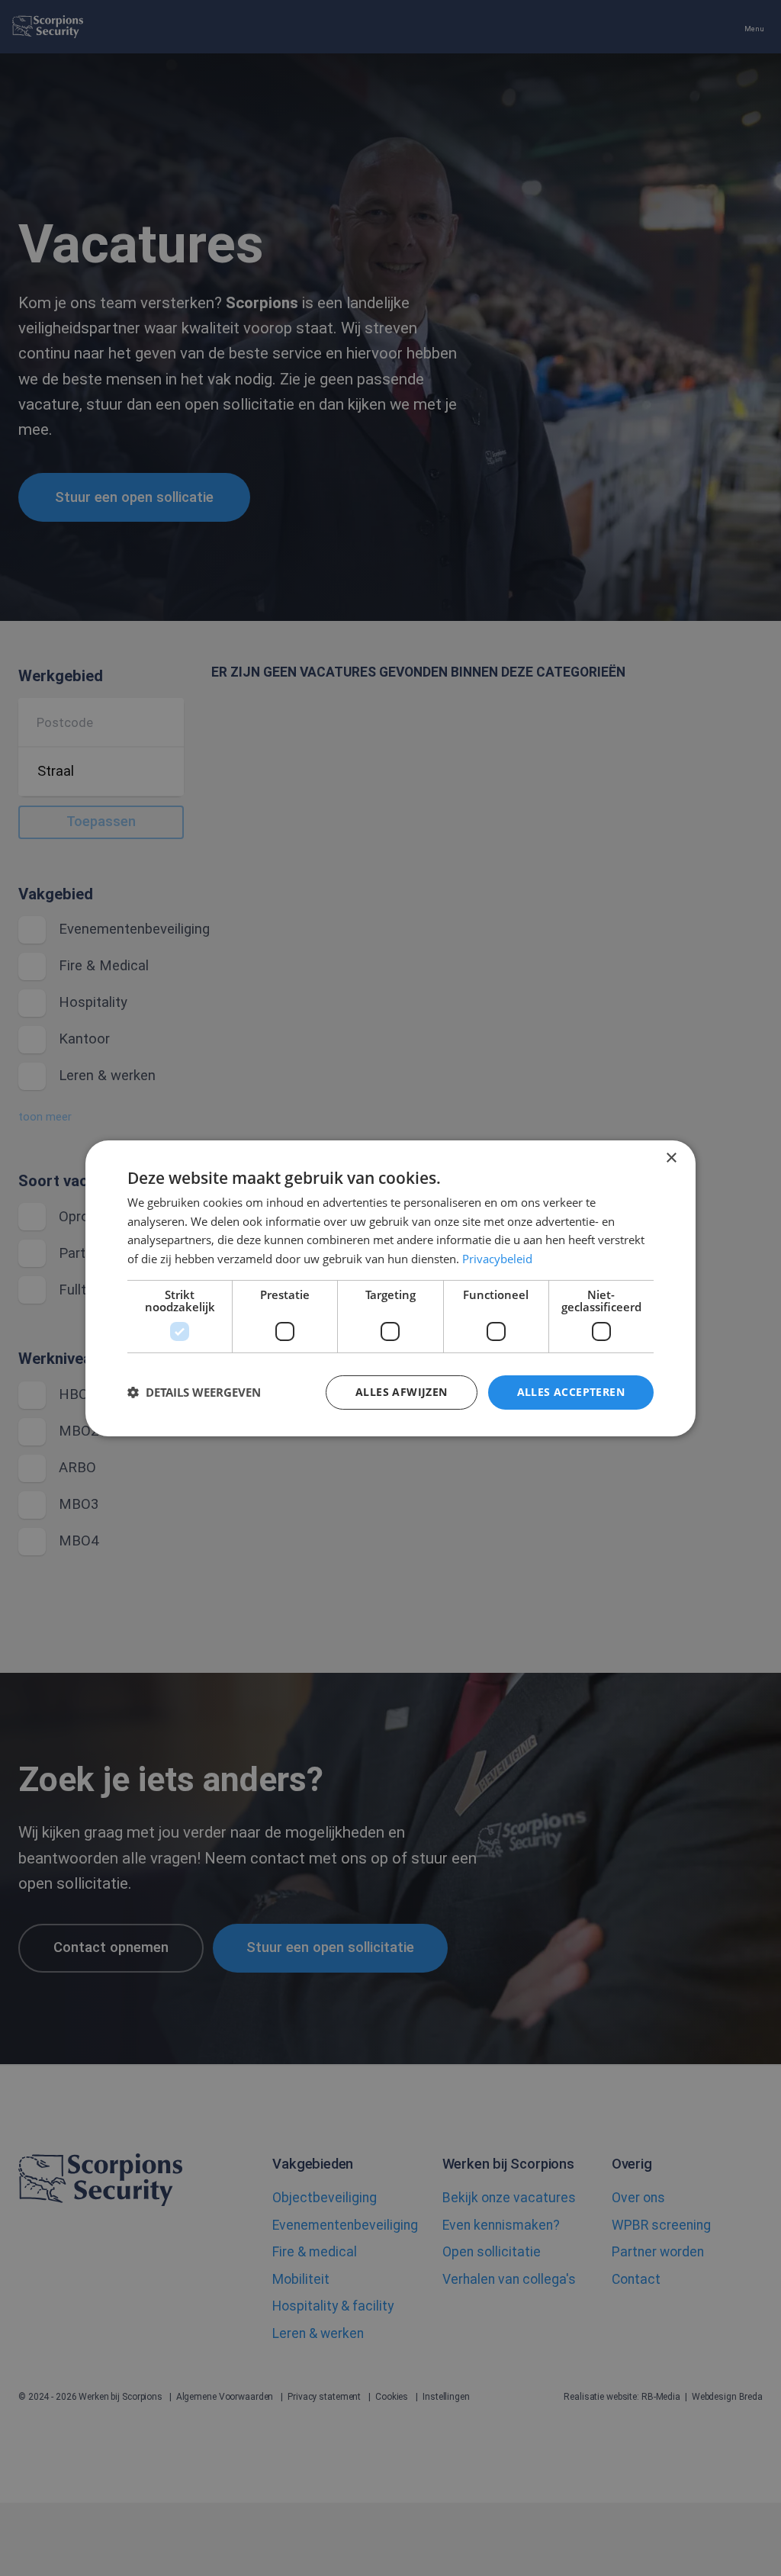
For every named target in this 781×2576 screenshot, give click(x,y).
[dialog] (390, 1288)
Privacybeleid (497, 1259)
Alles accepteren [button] (571, 1392)
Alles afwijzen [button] (402, 1392)
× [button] (671, 1158)
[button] (194, 1392)
